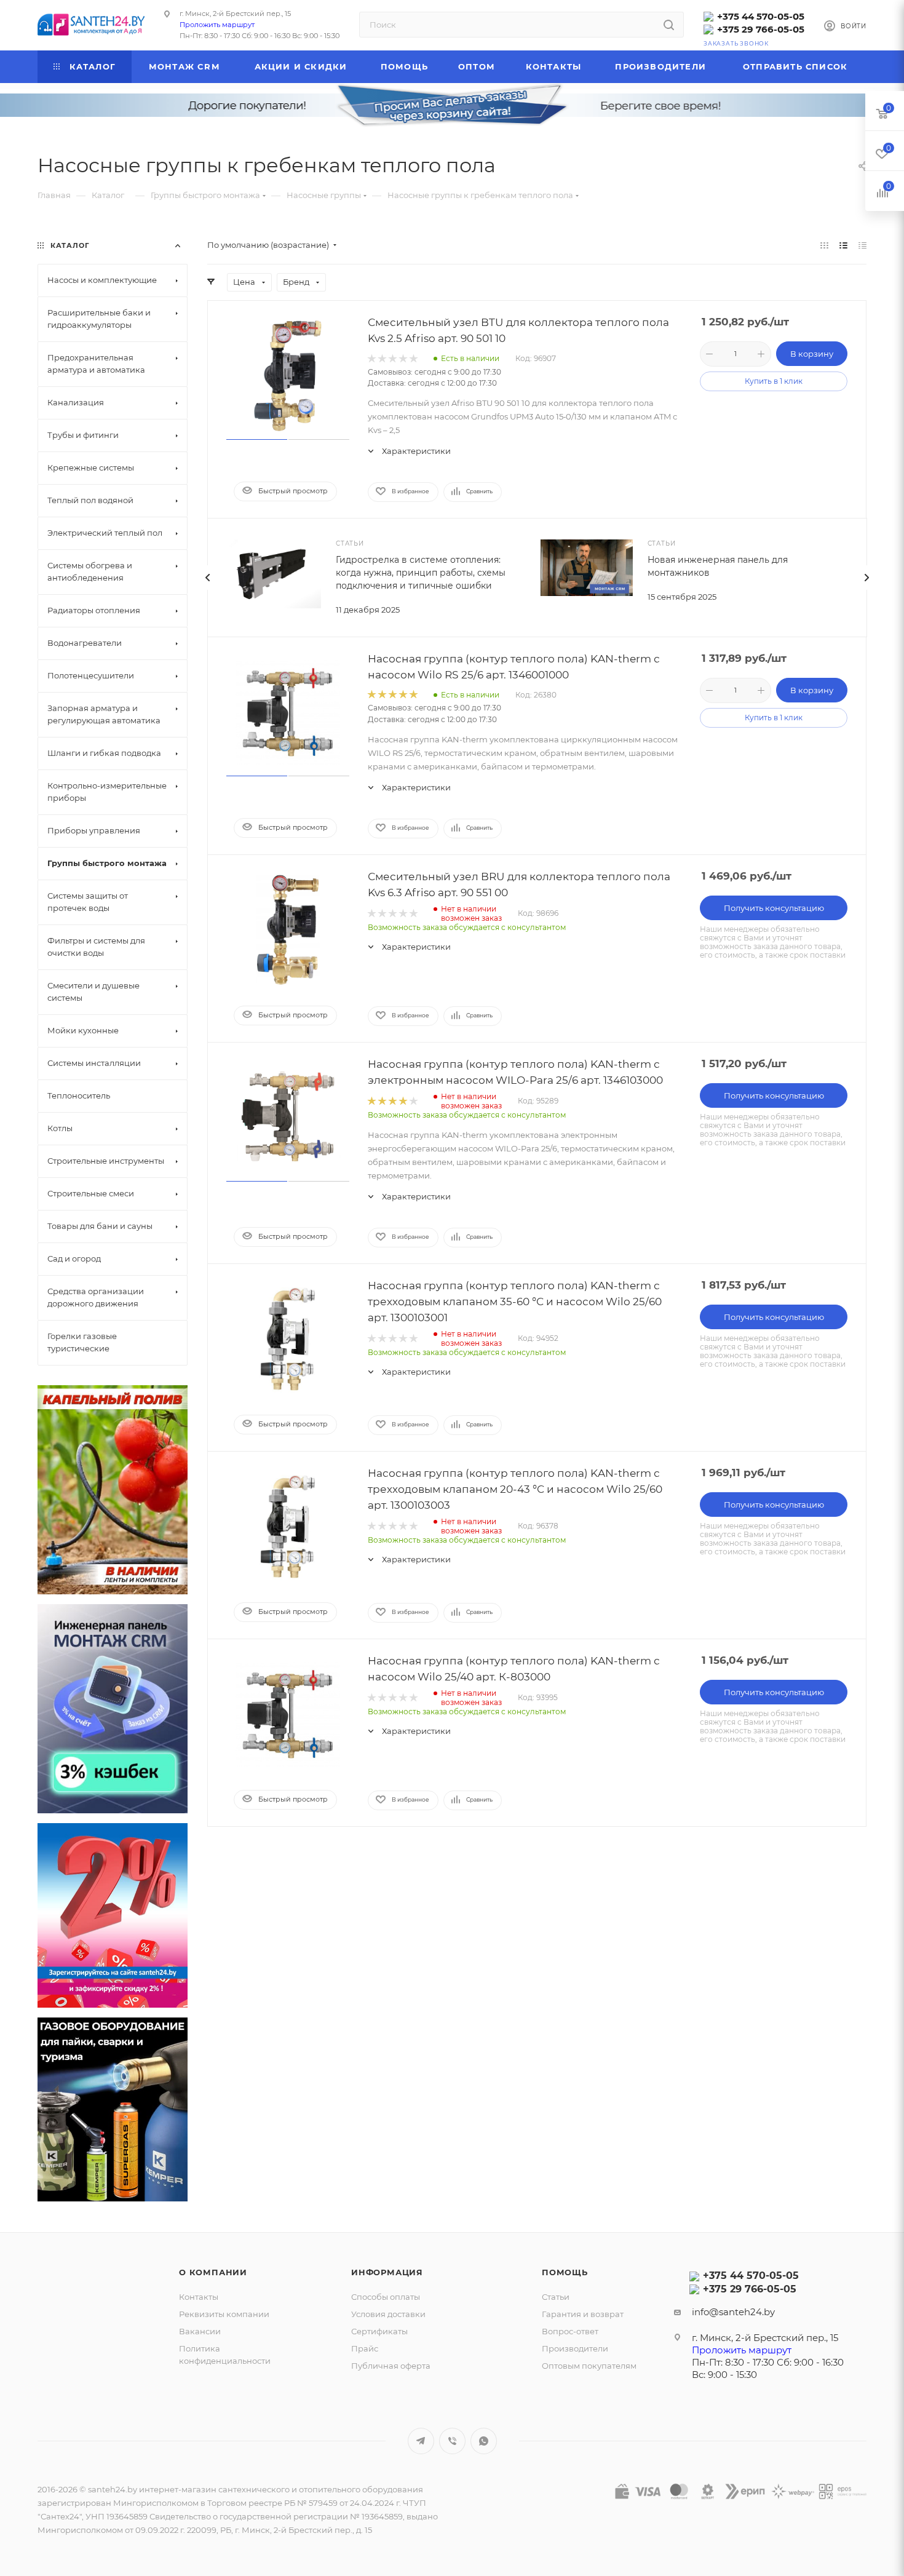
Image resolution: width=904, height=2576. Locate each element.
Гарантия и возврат (583, 2314)
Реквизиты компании (224, 2314)
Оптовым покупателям (589, 2366)
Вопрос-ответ (570, 2331)
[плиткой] (824, 245)
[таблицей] (862, 245)
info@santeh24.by (733, 2312)
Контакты (199, 2297)
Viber (452, 2441)
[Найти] (669, 25)
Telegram (421, 2441)
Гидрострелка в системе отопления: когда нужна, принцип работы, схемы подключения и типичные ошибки (421, 573)
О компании (213, 2272)
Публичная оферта (391, 2366)
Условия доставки (388, 2314)
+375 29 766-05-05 (761, 29)
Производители (575, 2348)
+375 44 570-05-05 (761, 16)
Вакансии (200, 2331)
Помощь (565, 2272)
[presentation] (207, 578)
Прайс (365, 2348)
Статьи (556, 2297)
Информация (387, 2272)
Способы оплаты (386, 2297)
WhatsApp (484, 2441)
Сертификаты (379, 2331)
